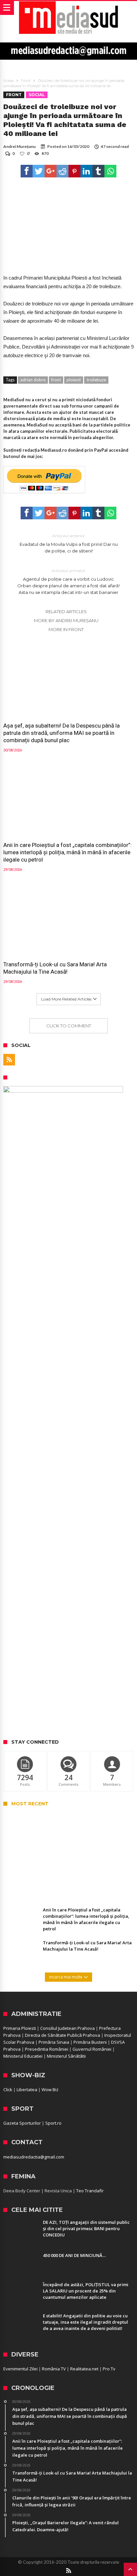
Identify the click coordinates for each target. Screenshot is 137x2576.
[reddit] (63, 171)
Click (8, 2090)
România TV (54, 2369)
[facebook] (27, 171)
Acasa (8, 81)
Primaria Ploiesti (20, 2028)
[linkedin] (86, 171)
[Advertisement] (68, 1662)
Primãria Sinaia (54, 2042)
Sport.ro (53, 2123)
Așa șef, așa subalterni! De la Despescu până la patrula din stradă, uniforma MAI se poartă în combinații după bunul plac (62, 733)
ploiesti (74, 380)
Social (37, 95)
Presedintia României (47, 2049)
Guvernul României (92, 2049)
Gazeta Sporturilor (22, 2123)
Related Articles (66, 612)
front (56, 380)
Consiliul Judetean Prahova (68, 2028)
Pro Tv (109, 2369)
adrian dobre (33, 380)
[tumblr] (98, 171)
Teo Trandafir (90, 2191)
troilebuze (96, 380)
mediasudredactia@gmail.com (34, 2157)
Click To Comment (69, 1026)
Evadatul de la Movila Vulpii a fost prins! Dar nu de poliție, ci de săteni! (69, 543)
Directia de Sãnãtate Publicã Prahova (63, 2035)
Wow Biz (50, 2090)
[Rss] (9, 1060)
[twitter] (39, 171)
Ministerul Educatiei (23, 2056)
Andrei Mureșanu (19, 146)
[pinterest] (74, 171)
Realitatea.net (84, 2369)
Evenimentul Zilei (20, 2369)
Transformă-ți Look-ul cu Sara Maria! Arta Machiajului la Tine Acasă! (55, 968)
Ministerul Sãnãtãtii (66, 2056)
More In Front (66, 629)
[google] (51, 171)
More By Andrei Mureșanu (66, 620)
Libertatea (27, 2090)
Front (26, 81)
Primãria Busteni (90, 2042)
